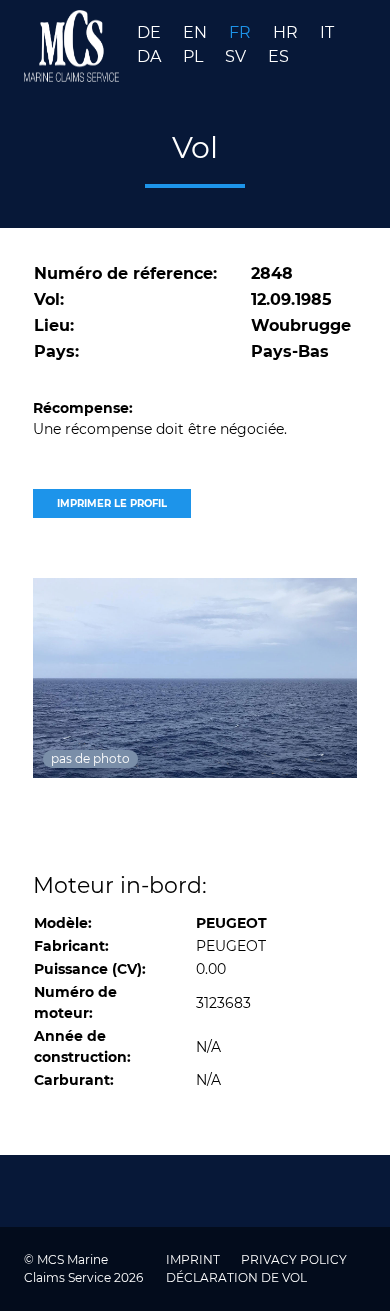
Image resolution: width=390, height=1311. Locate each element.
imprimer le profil (112, 503)
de (151, 32)
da (151, 56)
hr (287, 32)
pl (195, 56)
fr (242, 32)
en (197, 32)
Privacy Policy (294, 1259)
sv (237, 56)
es (278, 56)
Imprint (194, 1259)
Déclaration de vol (236, 1277)
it (327, 32)
